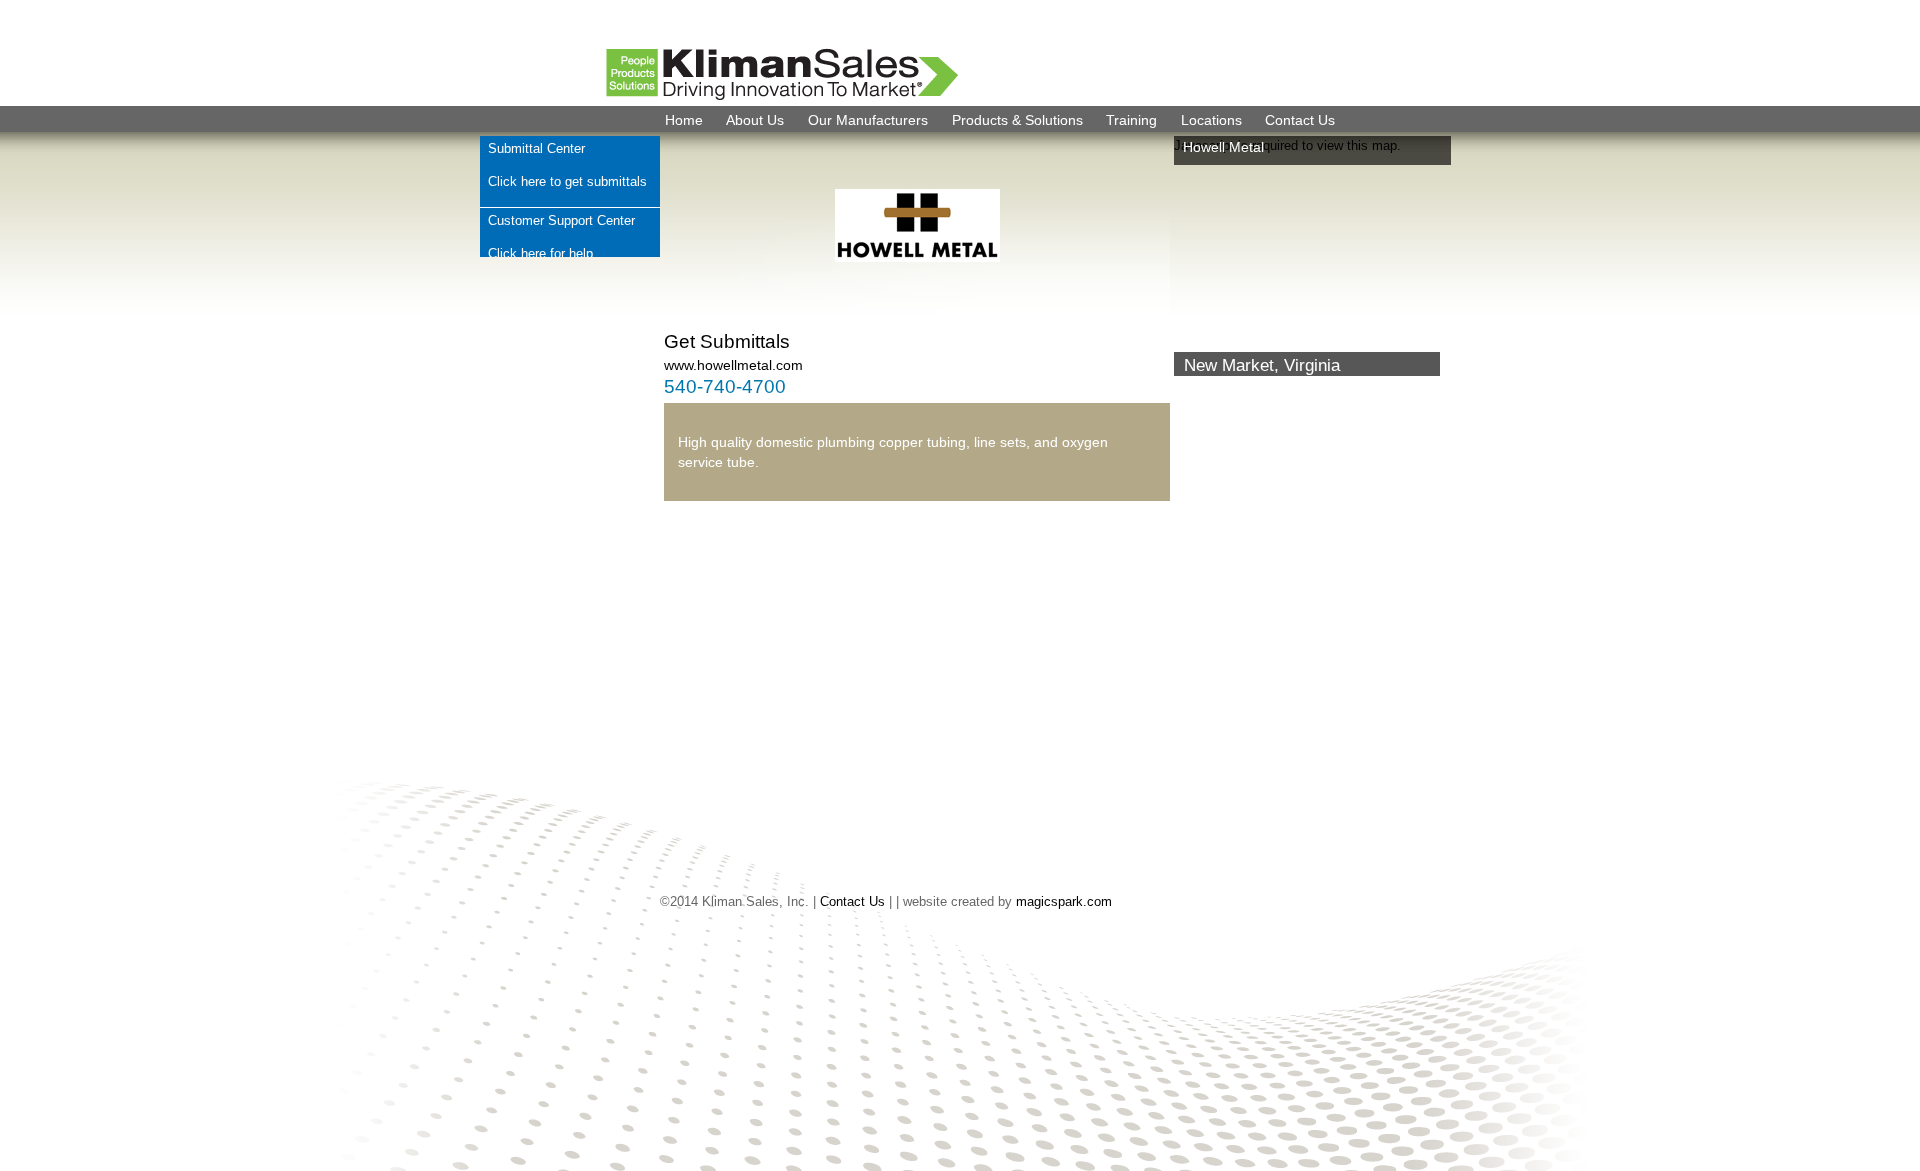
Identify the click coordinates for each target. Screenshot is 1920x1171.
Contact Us (1300, 120)
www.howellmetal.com (733, 365)
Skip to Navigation (1870, 10)
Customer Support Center (561, 220)
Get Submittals (727, 341)
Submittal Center (536, 148)
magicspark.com (1064, 901)
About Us (755, 120)
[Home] (719, 95)
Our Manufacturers (868, 120)
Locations (1211, 120)
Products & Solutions (1017, 120)
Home (684, 120)
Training (1131, 120)
